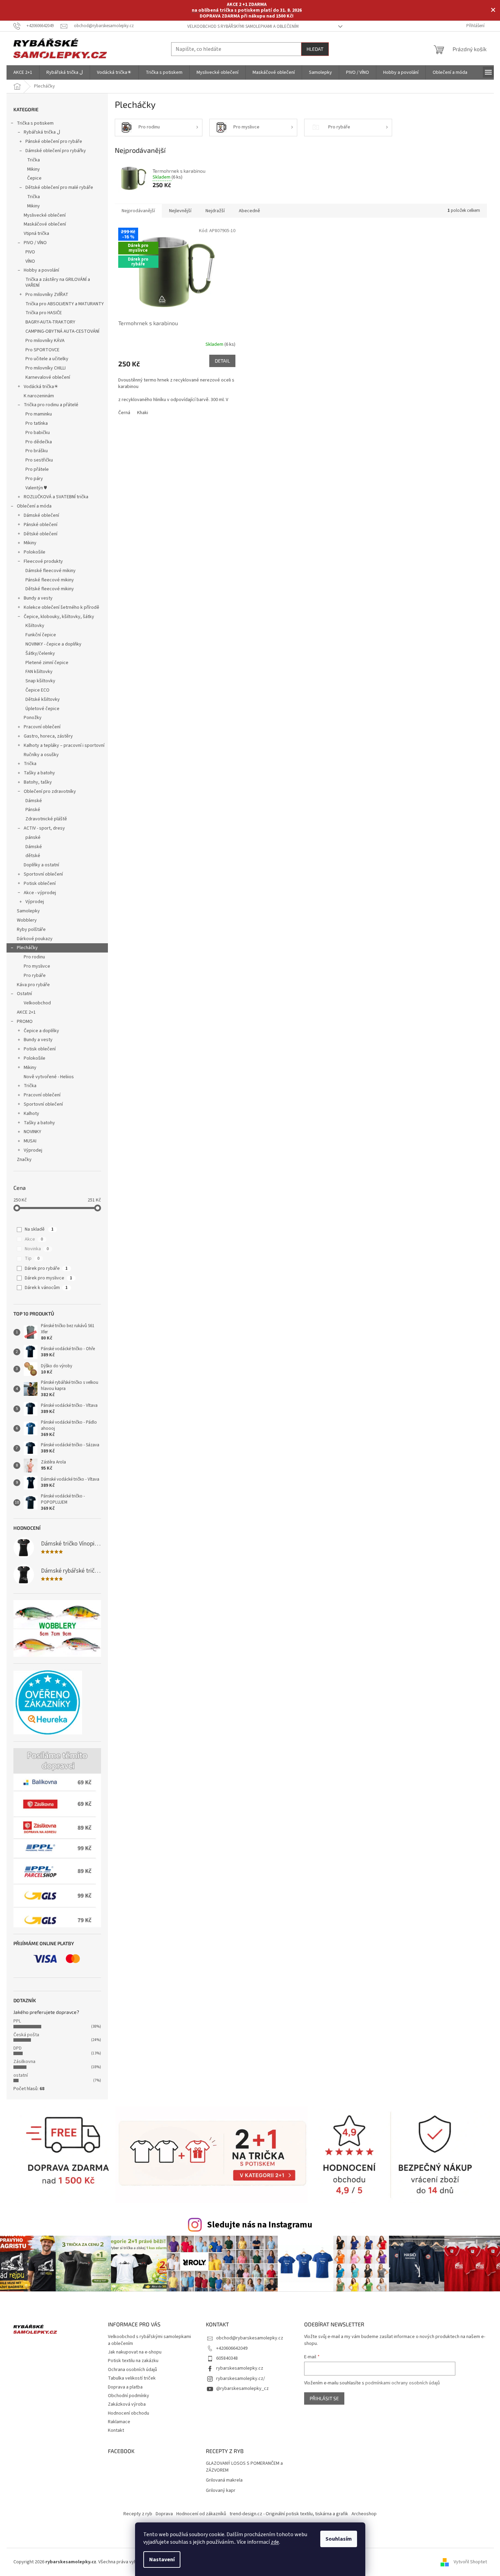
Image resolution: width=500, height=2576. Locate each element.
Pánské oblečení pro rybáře (54, 141)
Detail (222, 361)
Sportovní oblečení (43, 874)
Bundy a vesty (38, 598)
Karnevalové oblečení (48, 377)
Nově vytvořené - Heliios (49, 1077)
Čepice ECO (37, 690)
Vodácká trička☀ (41, 387)
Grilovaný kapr (221, 2491)
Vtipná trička (36, 233)
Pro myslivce (37, 966)
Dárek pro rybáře (46, 1268)
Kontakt (116, 2430)
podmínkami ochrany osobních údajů (403, 2383)
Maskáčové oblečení (45, 224)
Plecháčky (27, 948)
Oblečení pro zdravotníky (50, 791)
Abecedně (249, 211)
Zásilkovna (24, 2062)
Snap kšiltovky (40, 681)
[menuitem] (23, 72)
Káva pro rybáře (33, 985)
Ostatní (24, 994)
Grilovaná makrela (224, 2480)
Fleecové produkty (43, 561)
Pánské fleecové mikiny (50, 580)
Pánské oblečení (41, 525)
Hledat (315, 49)
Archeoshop (364, 2514)
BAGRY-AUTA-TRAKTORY (50, 322)
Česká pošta (26, 2035)
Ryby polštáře (31, 930)
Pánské (33, 810)
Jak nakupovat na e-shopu (135, 2352)
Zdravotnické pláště (46, 819)
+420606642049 (232, 2348)
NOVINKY (32, 1132)
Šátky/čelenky (40, 653)
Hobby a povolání (41, 270)
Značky (24, 1160)
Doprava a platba (125, 2387)
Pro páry (34, 479)
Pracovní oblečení (42, 727)
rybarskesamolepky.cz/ (241, 2379)
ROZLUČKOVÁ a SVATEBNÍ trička (56, 497)
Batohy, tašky (38, 782)
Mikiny (34, 169)
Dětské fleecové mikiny (50, 589)
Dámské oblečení (41, 515)
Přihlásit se (324, 2398)
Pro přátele (37, 469)
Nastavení (162, 2560)
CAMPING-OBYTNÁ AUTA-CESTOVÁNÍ (62, 331)
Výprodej (35, 902)
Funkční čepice (41, 635)
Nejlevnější (180, 211)
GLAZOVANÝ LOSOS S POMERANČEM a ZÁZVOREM (244, 2467)
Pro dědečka (39, 442)
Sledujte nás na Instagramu (260, 2225)
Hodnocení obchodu (129, 2413)
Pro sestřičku (39, 460)
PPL (17, 2021)
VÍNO (30, 261)
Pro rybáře (35, 976)
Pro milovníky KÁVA (45, 341)
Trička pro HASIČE (44, 313)
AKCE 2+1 (26, 1012)
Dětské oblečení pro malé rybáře (59, 187)
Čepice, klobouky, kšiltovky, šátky (59, 617)
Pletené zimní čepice (47, 663)
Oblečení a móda (34, 506)
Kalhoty (31, 1114)
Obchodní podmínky (129, 2396)
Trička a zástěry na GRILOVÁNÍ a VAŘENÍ (58, 282)
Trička (34, 160)
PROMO (25, 1022)
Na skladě (39, 1229)
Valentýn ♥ (36, 488)
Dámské (34, 801)
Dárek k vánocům (46, 1288)
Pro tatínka (37, 423)
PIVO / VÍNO (35, 243)
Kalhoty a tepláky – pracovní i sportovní (64, 745)
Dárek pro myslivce (48, 1278)
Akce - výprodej (40, 893)
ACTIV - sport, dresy (44, 828)
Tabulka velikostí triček (132, 2378)
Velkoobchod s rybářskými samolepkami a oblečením (243, 26)
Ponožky (33, 718)
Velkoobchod (37, 1003)
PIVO (30, 252)
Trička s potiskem (35, 123)
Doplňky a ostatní (41, 865)
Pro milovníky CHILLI (46, 368)
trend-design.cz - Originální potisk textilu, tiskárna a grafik (289, 2514)
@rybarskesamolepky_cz (242, 2389)
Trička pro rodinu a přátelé (51, 405)
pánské (33, 837)
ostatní (21, 2075)
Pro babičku (38, 433)
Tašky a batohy (39, 773)
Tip (32, 1258)
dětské (33, 856)
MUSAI (30, 1141)
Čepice (34, 178)
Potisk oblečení (40, 884)
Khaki (143, 413)
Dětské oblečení (41, 534)
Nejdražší (215, 211)
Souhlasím (339, 2539)
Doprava (164, 2514)
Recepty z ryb (138, 2514)
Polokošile (35, 552)
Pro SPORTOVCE (42, 350)
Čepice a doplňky (41, 1031)
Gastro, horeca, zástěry (48, 736)
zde (275, 2542)
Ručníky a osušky (41, 755)
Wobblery (27, 920)
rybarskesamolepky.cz (240, 2368)
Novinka (37, 1249)
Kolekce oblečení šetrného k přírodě (62, 607)
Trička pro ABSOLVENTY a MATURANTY (65, 304)
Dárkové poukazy (35, 939)
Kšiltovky (35, 626)
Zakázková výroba (127, 2404)
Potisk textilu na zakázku (133, 2361)
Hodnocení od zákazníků (201, 2514)
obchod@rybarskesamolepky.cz (250, 2338)
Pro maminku (39, 414)
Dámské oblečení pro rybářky (56, 151)
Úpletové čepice (42, 709)
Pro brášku (37, 451)
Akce (34, 1239)
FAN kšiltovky (39, 672)
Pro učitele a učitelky (47, 359)
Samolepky (28, 911)
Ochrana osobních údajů (132, 2370)
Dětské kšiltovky (43, 699)
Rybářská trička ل (42, 132)
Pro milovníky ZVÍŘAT (47, 295)
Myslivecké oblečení (45, 215)
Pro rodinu (34, 957)
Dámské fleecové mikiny (51, 571)
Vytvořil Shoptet (470, 2562)
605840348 (227, 2358)
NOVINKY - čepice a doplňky (53, 644)
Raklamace (119, 2422)
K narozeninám (39, 396)
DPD (18, 2048)
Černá (124, 413)
